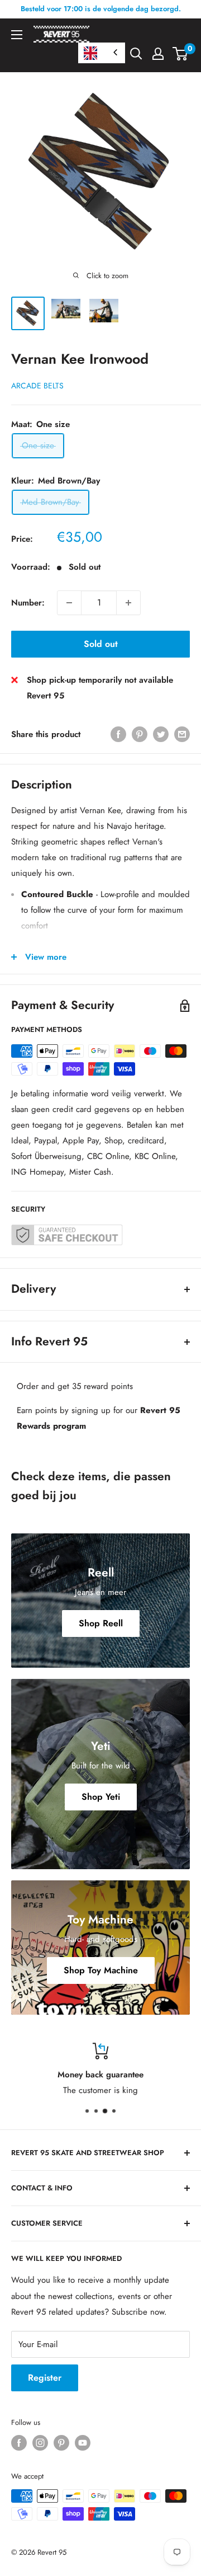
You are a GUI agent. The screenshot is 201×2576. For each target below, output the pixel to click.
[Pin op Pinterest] (140, 734)
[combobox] (102, 53)
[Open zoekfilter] (136, 54)
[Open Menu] (17, 35)
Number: (28, 603)
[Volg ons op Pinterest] (61, 2443)
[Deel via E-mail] (182, 734)
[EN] (102, 53)
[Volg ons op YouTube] (83, 2443)
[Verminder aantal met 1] (69, 603)
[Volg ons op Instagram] (40, 2443)
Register (45, 2378)
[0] (181, 54)
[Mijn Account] (158, 54)
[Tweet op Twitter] (161, 734)
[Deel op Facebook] (118, 734)
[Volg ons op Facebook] (19, 2443)
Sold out (101, 644)
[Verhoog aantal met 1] (128, 603)
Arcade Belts (37, 386)
